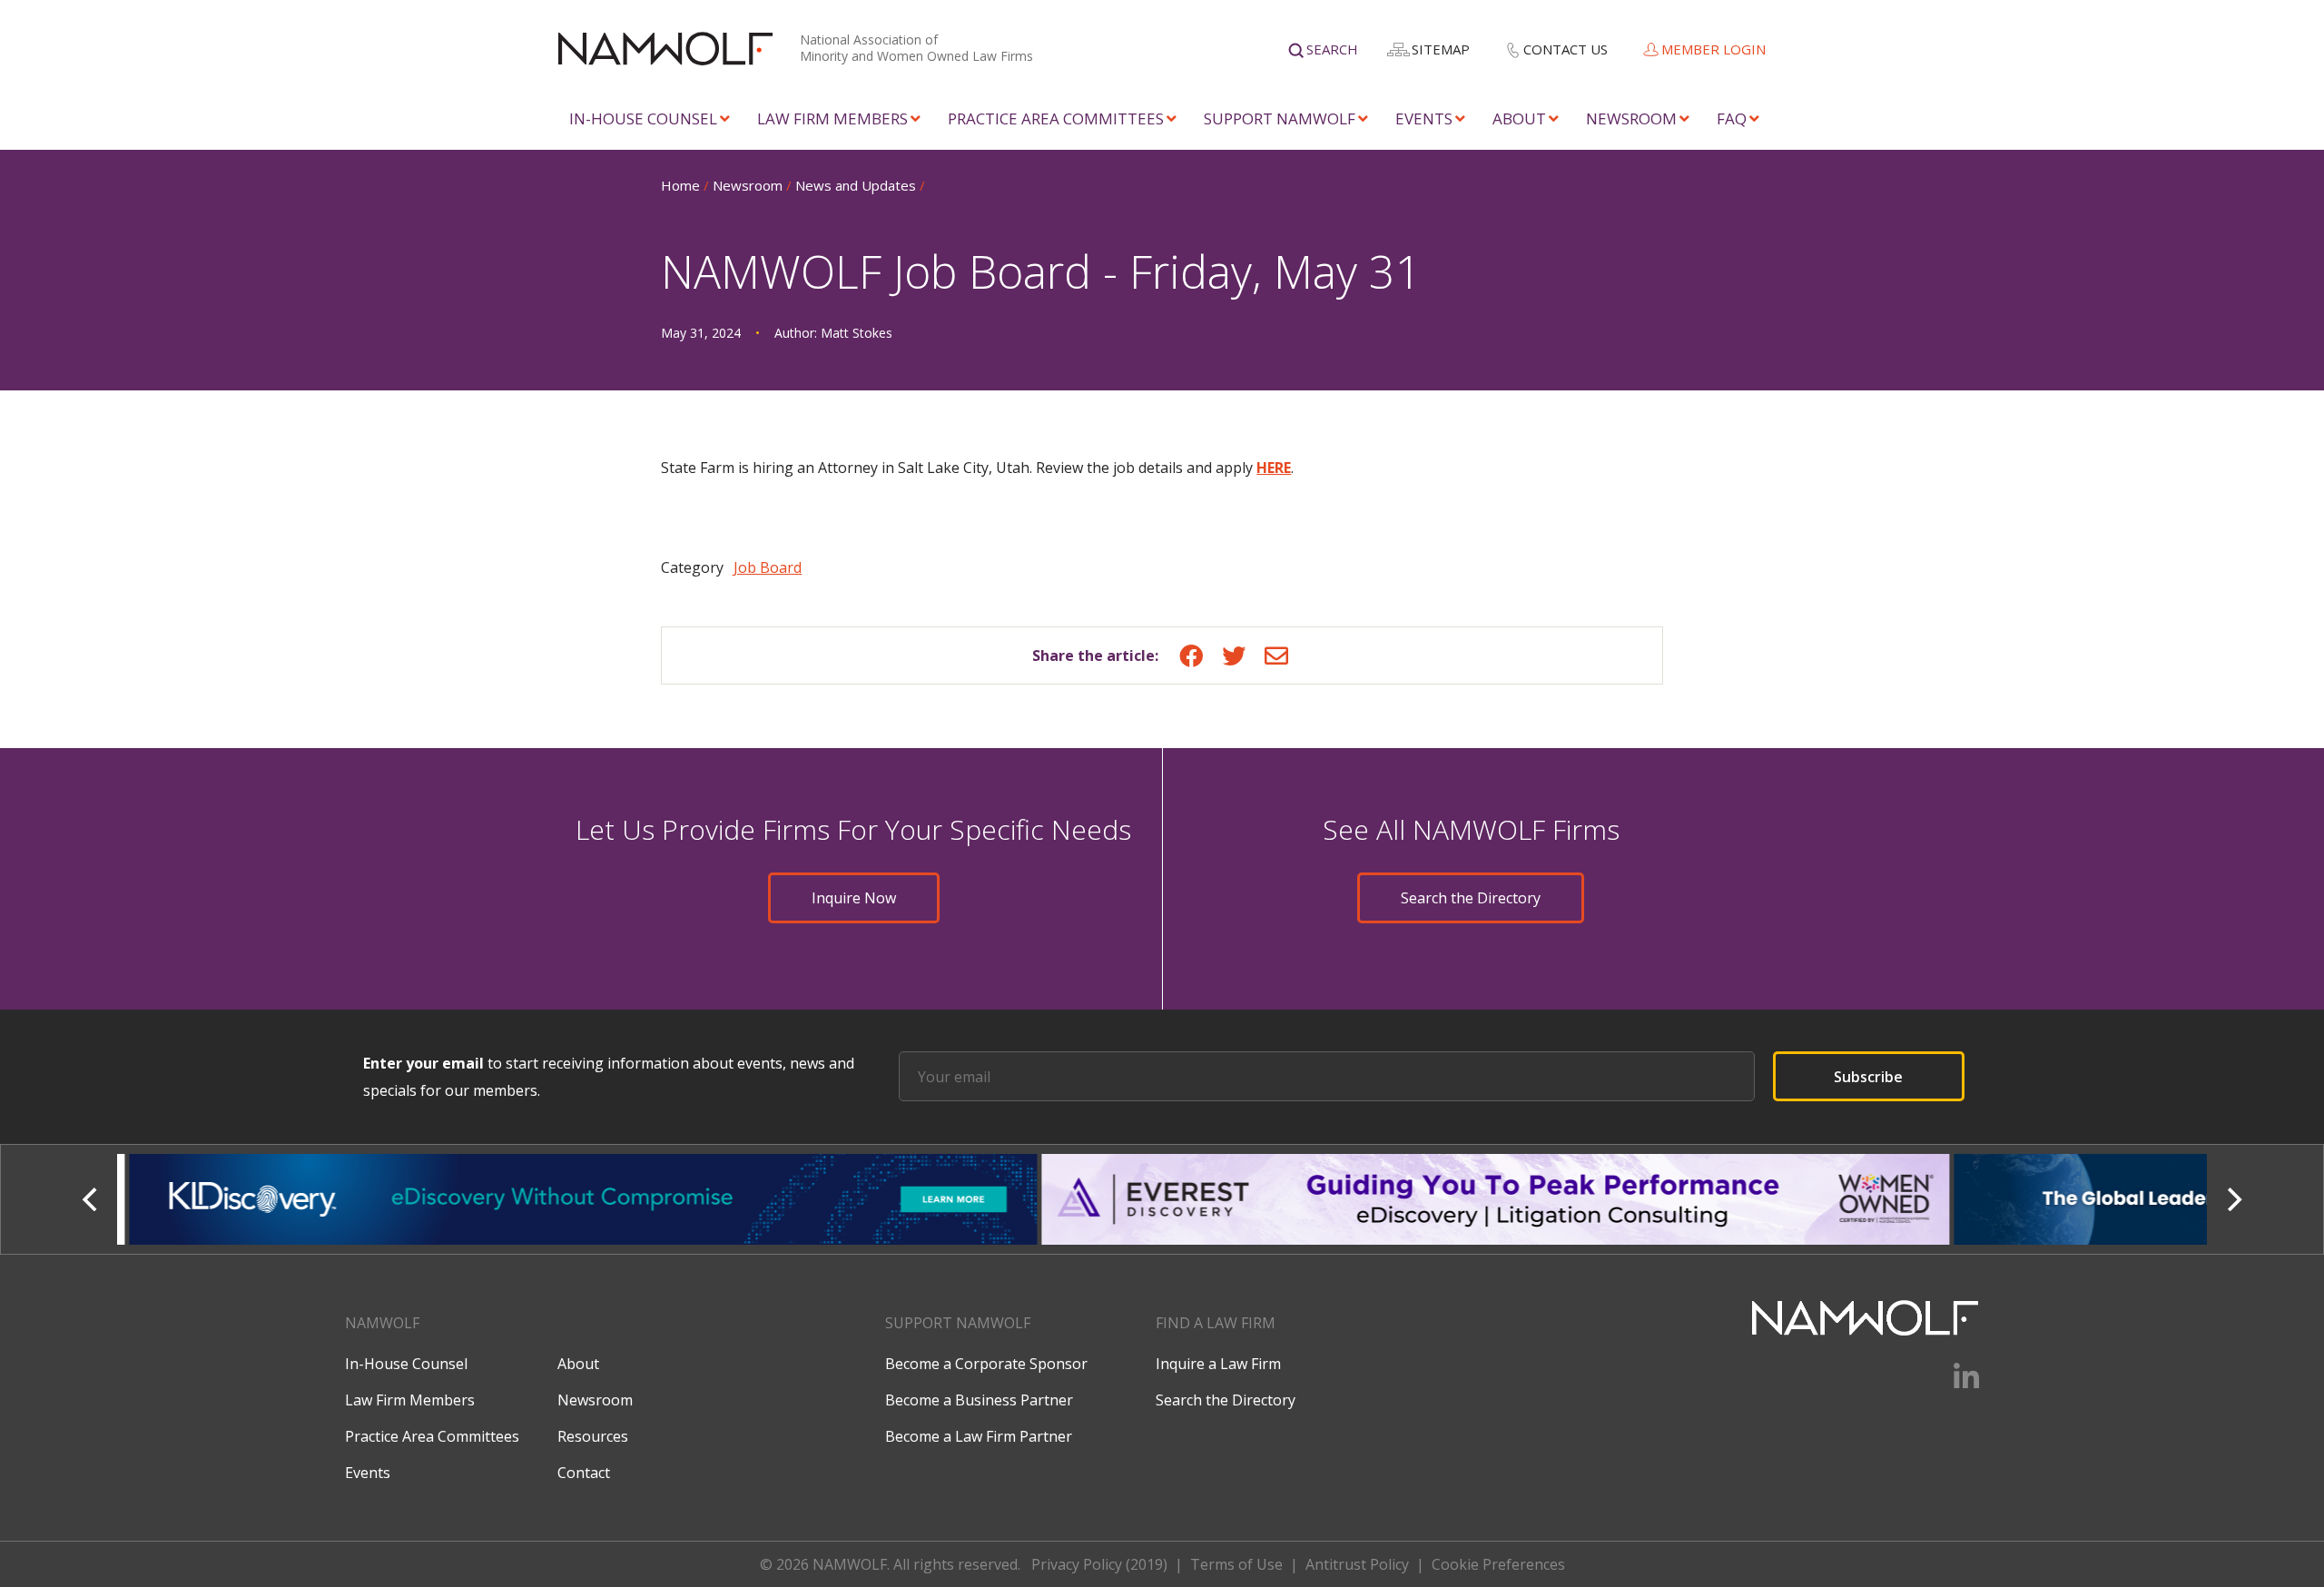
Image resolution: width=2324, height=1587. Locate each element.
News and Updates (856, 185)
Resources (593, 1436)
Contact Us (1566, 49)
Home (680, 185)
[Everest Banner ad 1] (1486, 1199)
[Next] (2232, 1199)
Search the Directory (1471, 898)
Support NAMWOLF (1280, 118)
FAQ (1732, 118)
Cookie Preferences (1498, 1564)
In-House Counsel (643, 118)
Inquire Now (854, 898)
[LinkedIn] (1955, 1383)
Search (1332, 49)
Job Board (768, 567)
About (1519, 118)
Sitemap (1441, 49)
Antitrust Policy (1357, 1564)
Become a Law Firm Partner (979, 1436)
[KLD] (573, 1199)
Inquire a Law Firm (1218, 1364)
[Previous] (92, 1199)
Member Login (1713, 49)
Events (1424, 118)
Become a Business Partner (979, 1400)
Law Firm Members (832, 118)
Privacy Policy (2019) (1099, 1564)
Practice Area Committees (1056, 118)
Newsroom (1631, 118)
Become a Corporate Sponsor (986, 1364)
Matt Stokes (857, 333)
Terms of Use (1236, 1564)
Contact (584, 1473)
